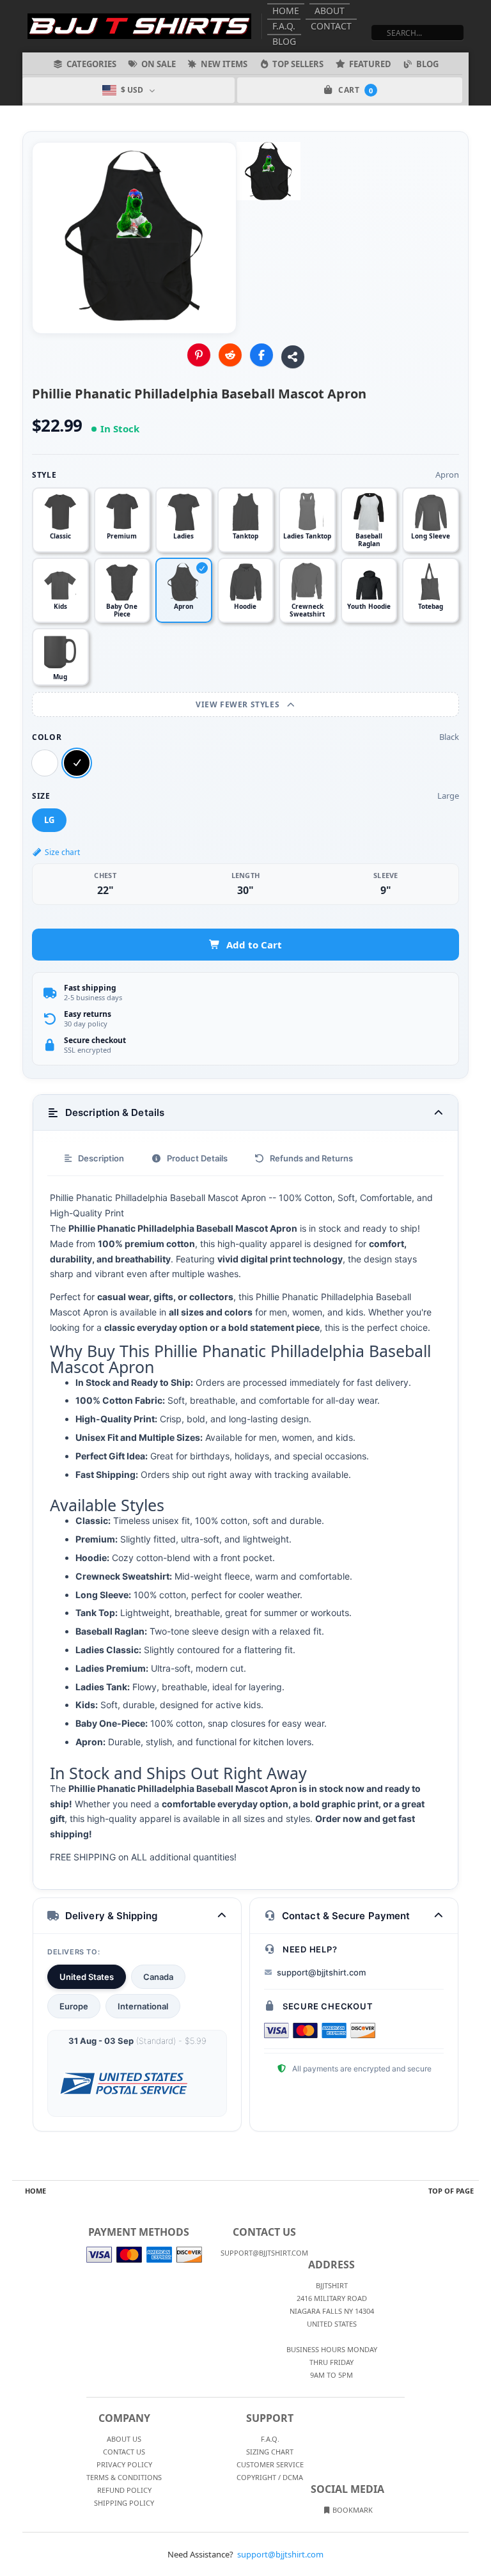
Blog (284, 41)
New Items (224, 64)
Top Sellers (298, 64)
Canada (158, 1977)
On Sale (159, 64)
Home (286, 11)
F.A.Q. (284, 26)
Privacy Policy (124, 2464)
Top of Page (451, 2191)
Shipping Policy (124, 2503)
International (143, 2006)
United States (87, 1977)
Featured (370, 64)
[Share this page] (293, 357)
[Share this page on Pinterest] (199, 355)
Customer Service (270, 2464)
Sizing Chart (270, 2452)
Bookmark (352, 2510)
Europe (74, 2006)
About (330, 11)
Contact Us (124, 2452)
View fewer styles (239, 704)
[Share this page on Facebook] (261, 355)
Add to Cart (254, 945)
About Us (124, 2439)
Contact (331, 26)
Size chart (62, 852)
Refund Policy (124, 2490)
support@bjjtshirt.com (321, 1972)
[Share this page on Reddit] (230, 355)
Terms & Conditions (124, 2477)
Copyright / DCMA (270, 2477)
